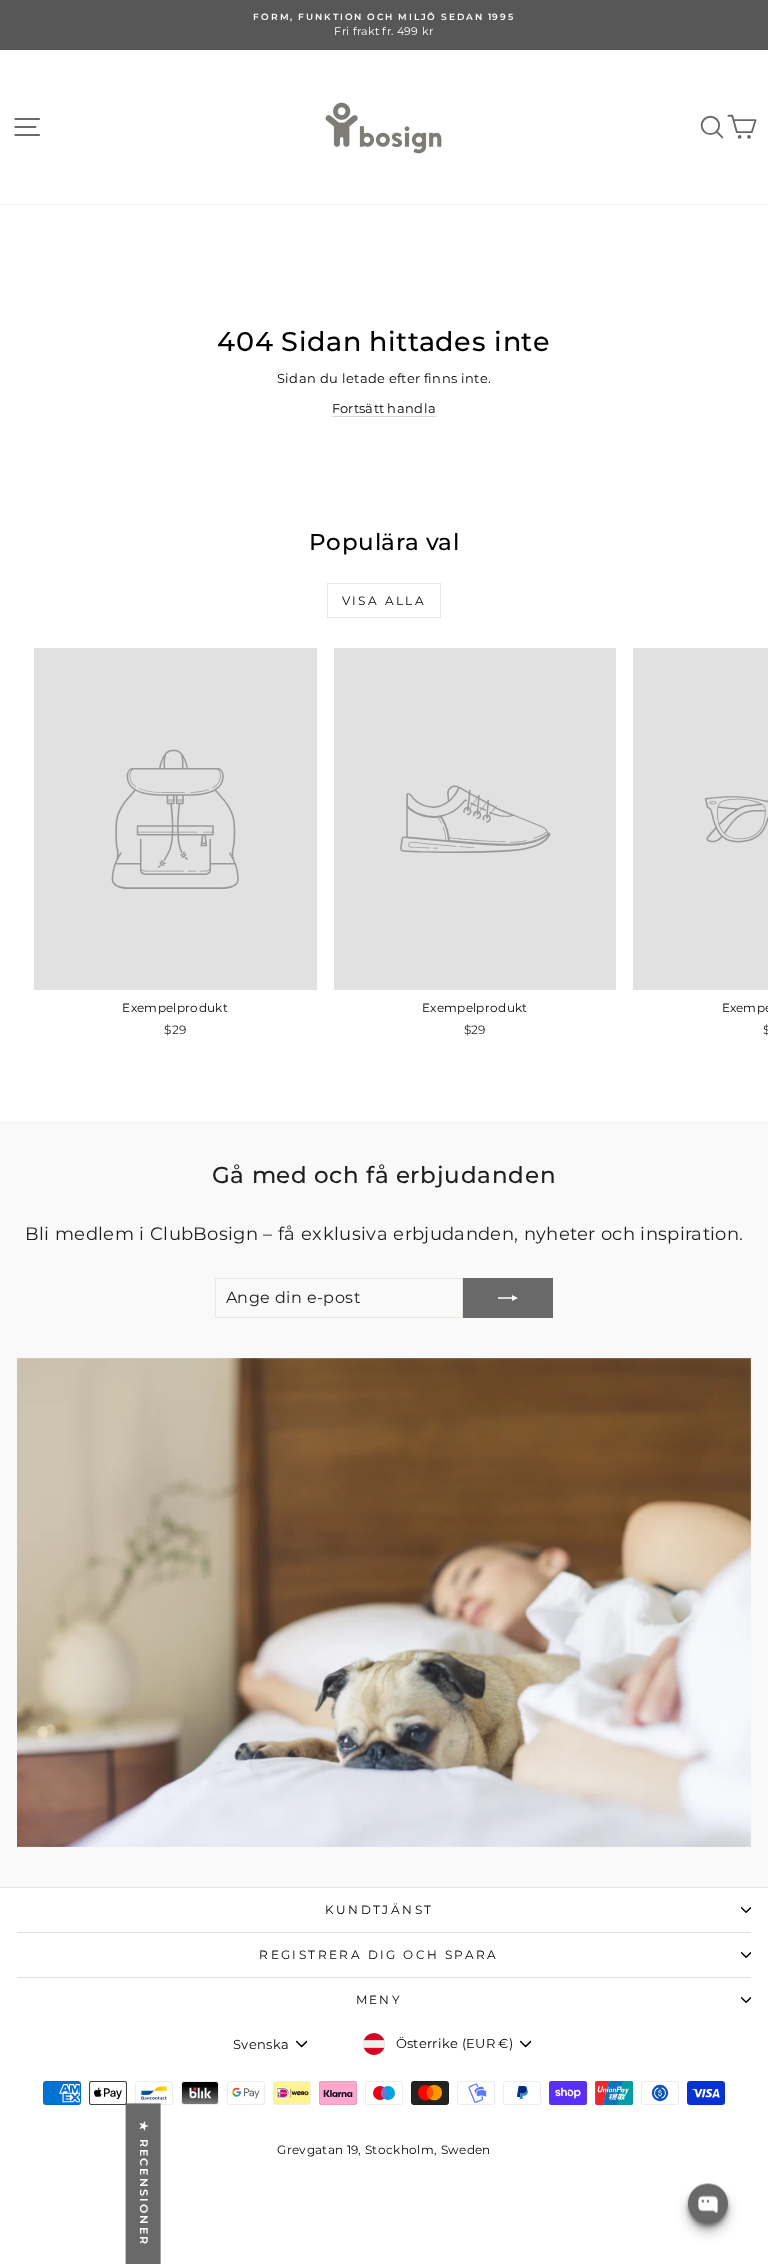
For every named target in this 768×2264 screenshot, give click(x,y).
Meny (379, 1999)
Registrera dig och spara (379, 1954)
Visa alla (384, 600)
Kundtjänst (379, 1909)
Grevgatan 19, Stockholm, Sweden (383, 2149)
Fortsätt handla (384, 408)
